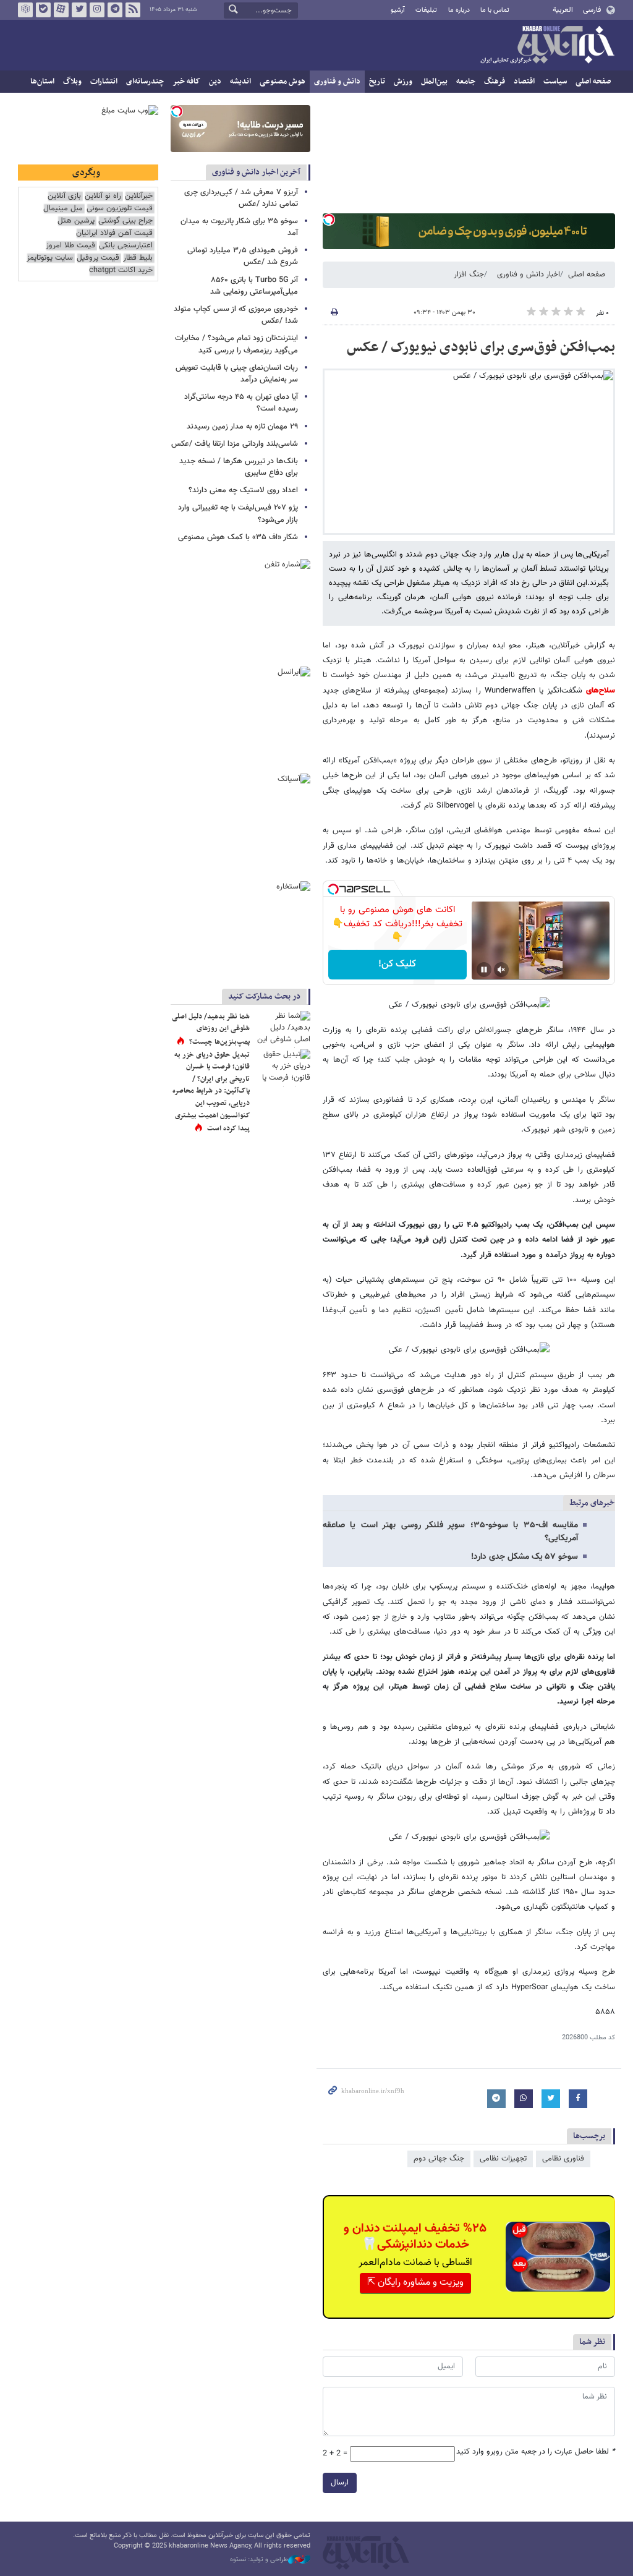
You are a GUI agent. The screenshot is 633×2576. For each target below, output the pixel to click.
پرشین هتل (76, 221)
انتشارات (104, 82)
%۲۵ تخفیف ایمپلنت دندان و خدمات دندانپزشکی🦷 (415, 2237)
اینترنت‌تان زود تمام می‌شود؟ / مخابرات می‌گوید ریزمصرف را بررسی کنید (236, 344)
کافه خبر (186, 82)
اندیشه (240, 82)
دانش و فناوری (337, 82)
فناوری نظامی (563, 2159)
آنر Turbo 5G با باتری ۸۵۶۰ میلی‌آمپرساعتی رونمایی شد (254, 286)
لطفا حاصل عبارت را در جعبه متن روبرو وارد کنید (536, 2452)
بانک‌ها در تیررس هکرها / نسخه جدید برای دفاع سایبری (239, 467)
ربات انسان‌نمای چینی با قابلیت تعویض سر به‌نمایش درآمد (237, 374)
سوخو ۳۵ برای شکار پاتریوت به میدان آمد (239, 227)
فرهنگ (495, 82)
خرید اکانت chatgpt (121, 271)
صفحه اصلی (593, 82)
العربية (563, 10)
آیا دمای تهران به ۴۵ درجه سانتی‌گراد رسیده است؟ (241, 403)
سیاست (555, 82)
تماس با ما (495, 10)
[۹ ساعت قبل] (283, 1030)
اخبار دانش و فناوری (529, 275)
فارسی (592, 10)
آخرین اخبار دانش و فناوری (256, 172)
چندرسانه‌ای (145, 82)
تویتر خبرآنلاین (79, 10)
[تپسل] (329, 220)
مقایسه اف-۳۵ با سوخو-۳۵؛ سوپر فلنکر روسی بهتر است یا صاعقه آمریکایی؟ (450, 1532)
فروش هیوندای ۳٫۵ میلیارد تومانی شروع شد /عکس (243, 256)
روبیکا (25, 10)
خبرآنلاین (547, 46)
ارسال (340, 2483)
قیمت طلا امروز (70, 246)
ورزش (403, 82)
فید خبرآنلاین (133, 10)
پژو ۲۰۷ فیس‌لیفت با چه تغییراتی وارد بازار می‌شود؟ (238, 514)
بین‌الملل (434, 82)
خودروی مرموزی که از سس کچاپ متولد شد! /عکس (236, 315)
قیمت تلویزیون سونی (120, 209)
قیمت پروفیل (98, 258)
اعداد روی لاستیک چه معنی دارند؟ (243, 490)
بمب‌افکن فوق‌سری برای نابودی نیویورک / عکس (481, 348)
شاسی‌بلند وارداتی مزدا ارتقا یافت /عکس (235, 444)
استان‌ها (42, 82)
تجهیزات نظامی (503, 2159)
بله (43, 10)
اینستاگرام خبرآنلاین (97, 10)
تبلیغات (426, 10)
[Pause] (484, 970)
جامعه (466, 82)
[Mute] (501, 970)
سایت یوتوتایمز (50, 258)
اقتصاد (524, 82)
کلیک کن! (397, 964)
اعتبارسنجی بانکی (126, 246)
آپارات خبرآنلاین (61, 10)
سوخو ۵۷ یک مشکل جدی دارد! (525, 1557)
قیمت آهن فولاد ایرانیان (114, 233)
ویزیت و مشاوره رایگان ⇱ (415, 2283)
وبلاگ (72, 82)
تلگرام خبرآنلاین (115, 10)
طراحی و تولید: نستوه (259, 2560)
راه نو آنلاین (103, 196)
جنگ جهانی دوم (439, 2159)
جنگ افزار (469, 275)
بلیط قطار (138, 258)
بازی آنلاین (64, 196)
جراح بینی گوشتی (125, 221)
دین (215, 82)
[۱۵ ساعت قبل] (283, 1068)
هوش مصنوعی (283, 82)
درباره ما (459, 10)
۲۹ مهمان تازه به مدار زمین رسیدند (242, 427)
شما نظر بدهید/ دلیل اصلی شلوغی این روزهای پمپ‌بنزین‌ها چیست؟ (211, 1029)
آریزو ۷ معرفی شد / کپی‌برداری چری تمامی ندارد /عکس (241, 198)
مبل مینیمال (63, 209)
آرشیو (398, 10)
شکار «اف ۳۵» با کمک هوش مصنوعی (238, 537)
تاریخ (377, 82)
